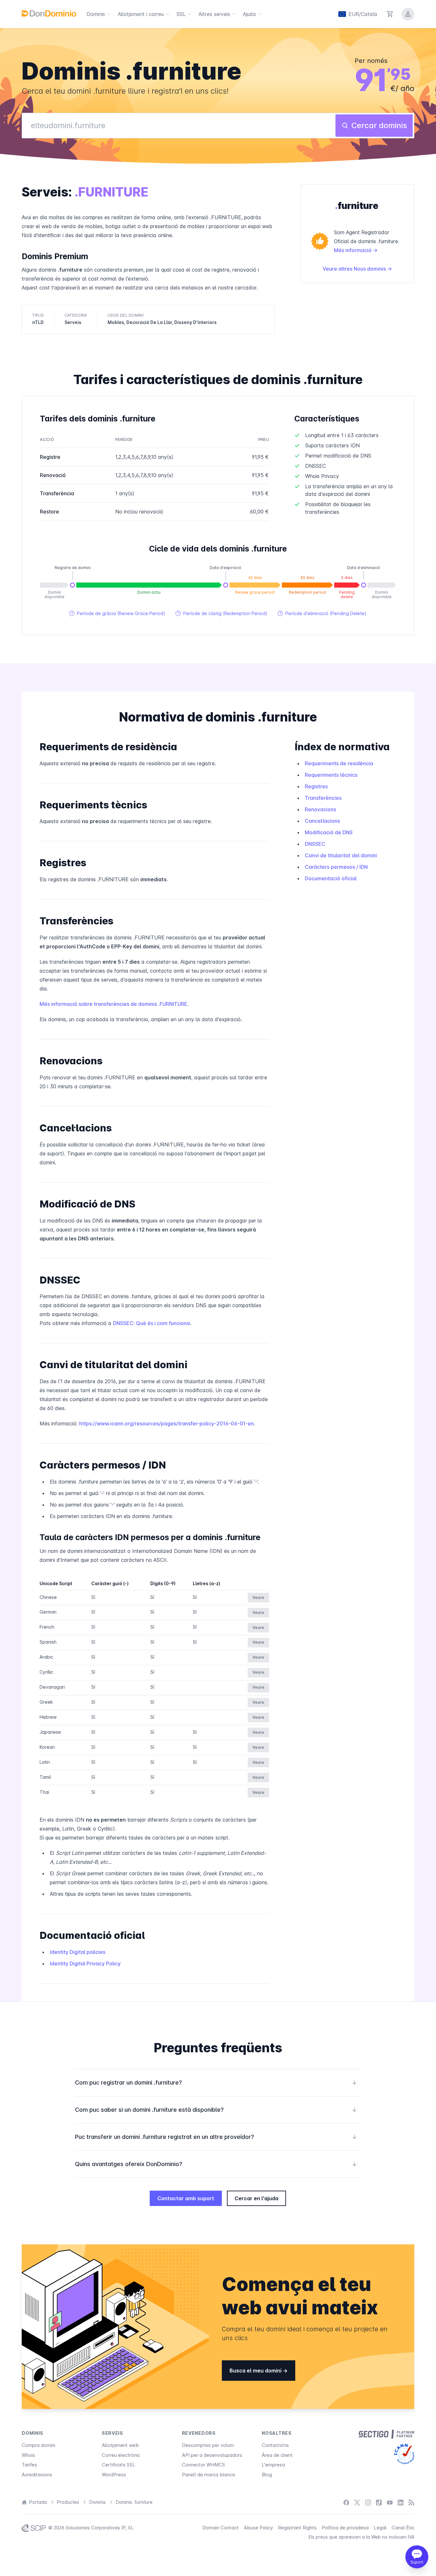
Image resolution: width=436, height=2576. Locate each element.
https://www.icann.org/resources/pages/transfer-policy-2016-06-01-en (166, 1423)
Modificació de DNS (329, 832)
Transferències (323, 798)
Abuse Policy (258, 2528)
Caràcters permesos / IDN (336, 867)
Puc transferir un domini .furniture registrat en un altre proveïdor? (216, 2137)
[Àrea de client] (408, 14)
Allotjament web (120, 2445)
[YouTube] (390, 2502)
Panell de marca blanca (208, 2475)
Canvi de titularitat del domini (341, 855)
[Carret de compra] (390, 14)
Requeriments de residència (339, 763)
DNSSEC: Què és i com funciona (151, 1323)
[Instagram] (368, 2502)
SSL (181, 14)
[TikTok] (379, 2502)
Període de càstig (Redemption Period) (222, 613)
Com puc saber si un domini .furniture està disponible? (216, 2110)
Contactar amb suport (186, 2198)
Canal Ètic (403, 2528)
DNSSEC (315, 844)
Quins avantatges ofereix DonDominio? (216, 2164)
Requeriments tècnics (331, 775)
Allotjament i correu (141, 14)
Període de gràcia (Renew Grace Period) (117, 613)
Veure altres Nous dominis (355, 269)
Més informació (353, 250)
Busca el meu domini (256, 2371)
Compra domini (38, 2445)
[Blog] (411, 2502)
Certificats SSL (119, 2465)
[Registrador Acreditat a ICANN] (404, 2454)
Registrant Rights (297, 2528)
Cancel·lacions (322, 821)
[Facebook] (346, 2502)
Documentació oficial (331, 878)
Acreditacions (37, 2475)
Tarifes (29, 2465)
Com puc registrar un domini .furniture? (216, 2082)
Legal (380, 2528)
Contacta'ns (275, 2445)
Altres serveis (214, 14)
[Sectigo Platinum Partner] (386, 2434)
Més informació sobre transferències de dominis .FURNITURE (113, 1004)
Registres (316, 786)
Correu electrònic (121, 2455)
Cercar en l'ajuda (256, 2198)
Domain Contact (221, 2528)
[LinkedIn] (401, 2502)
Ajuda (249, 14)
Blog (267, 2475)
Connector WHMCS (203, 2465)
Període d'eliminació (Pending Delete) (322, 613)
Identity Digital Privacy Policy (85, 1963)
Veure (258, 1597)
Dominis (96, 14)
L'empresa (273, 2465)
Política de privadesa (345, 2528)
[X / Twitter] (357, 2502)
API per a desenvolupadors (212, 2455)
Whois (28, 2455)
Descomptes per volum (208, 2445)
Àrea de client (277, 2455)
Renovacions (320, 809)
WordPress (114, 2475)
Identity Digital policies (78, 1952)
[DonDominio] (49, 13)
